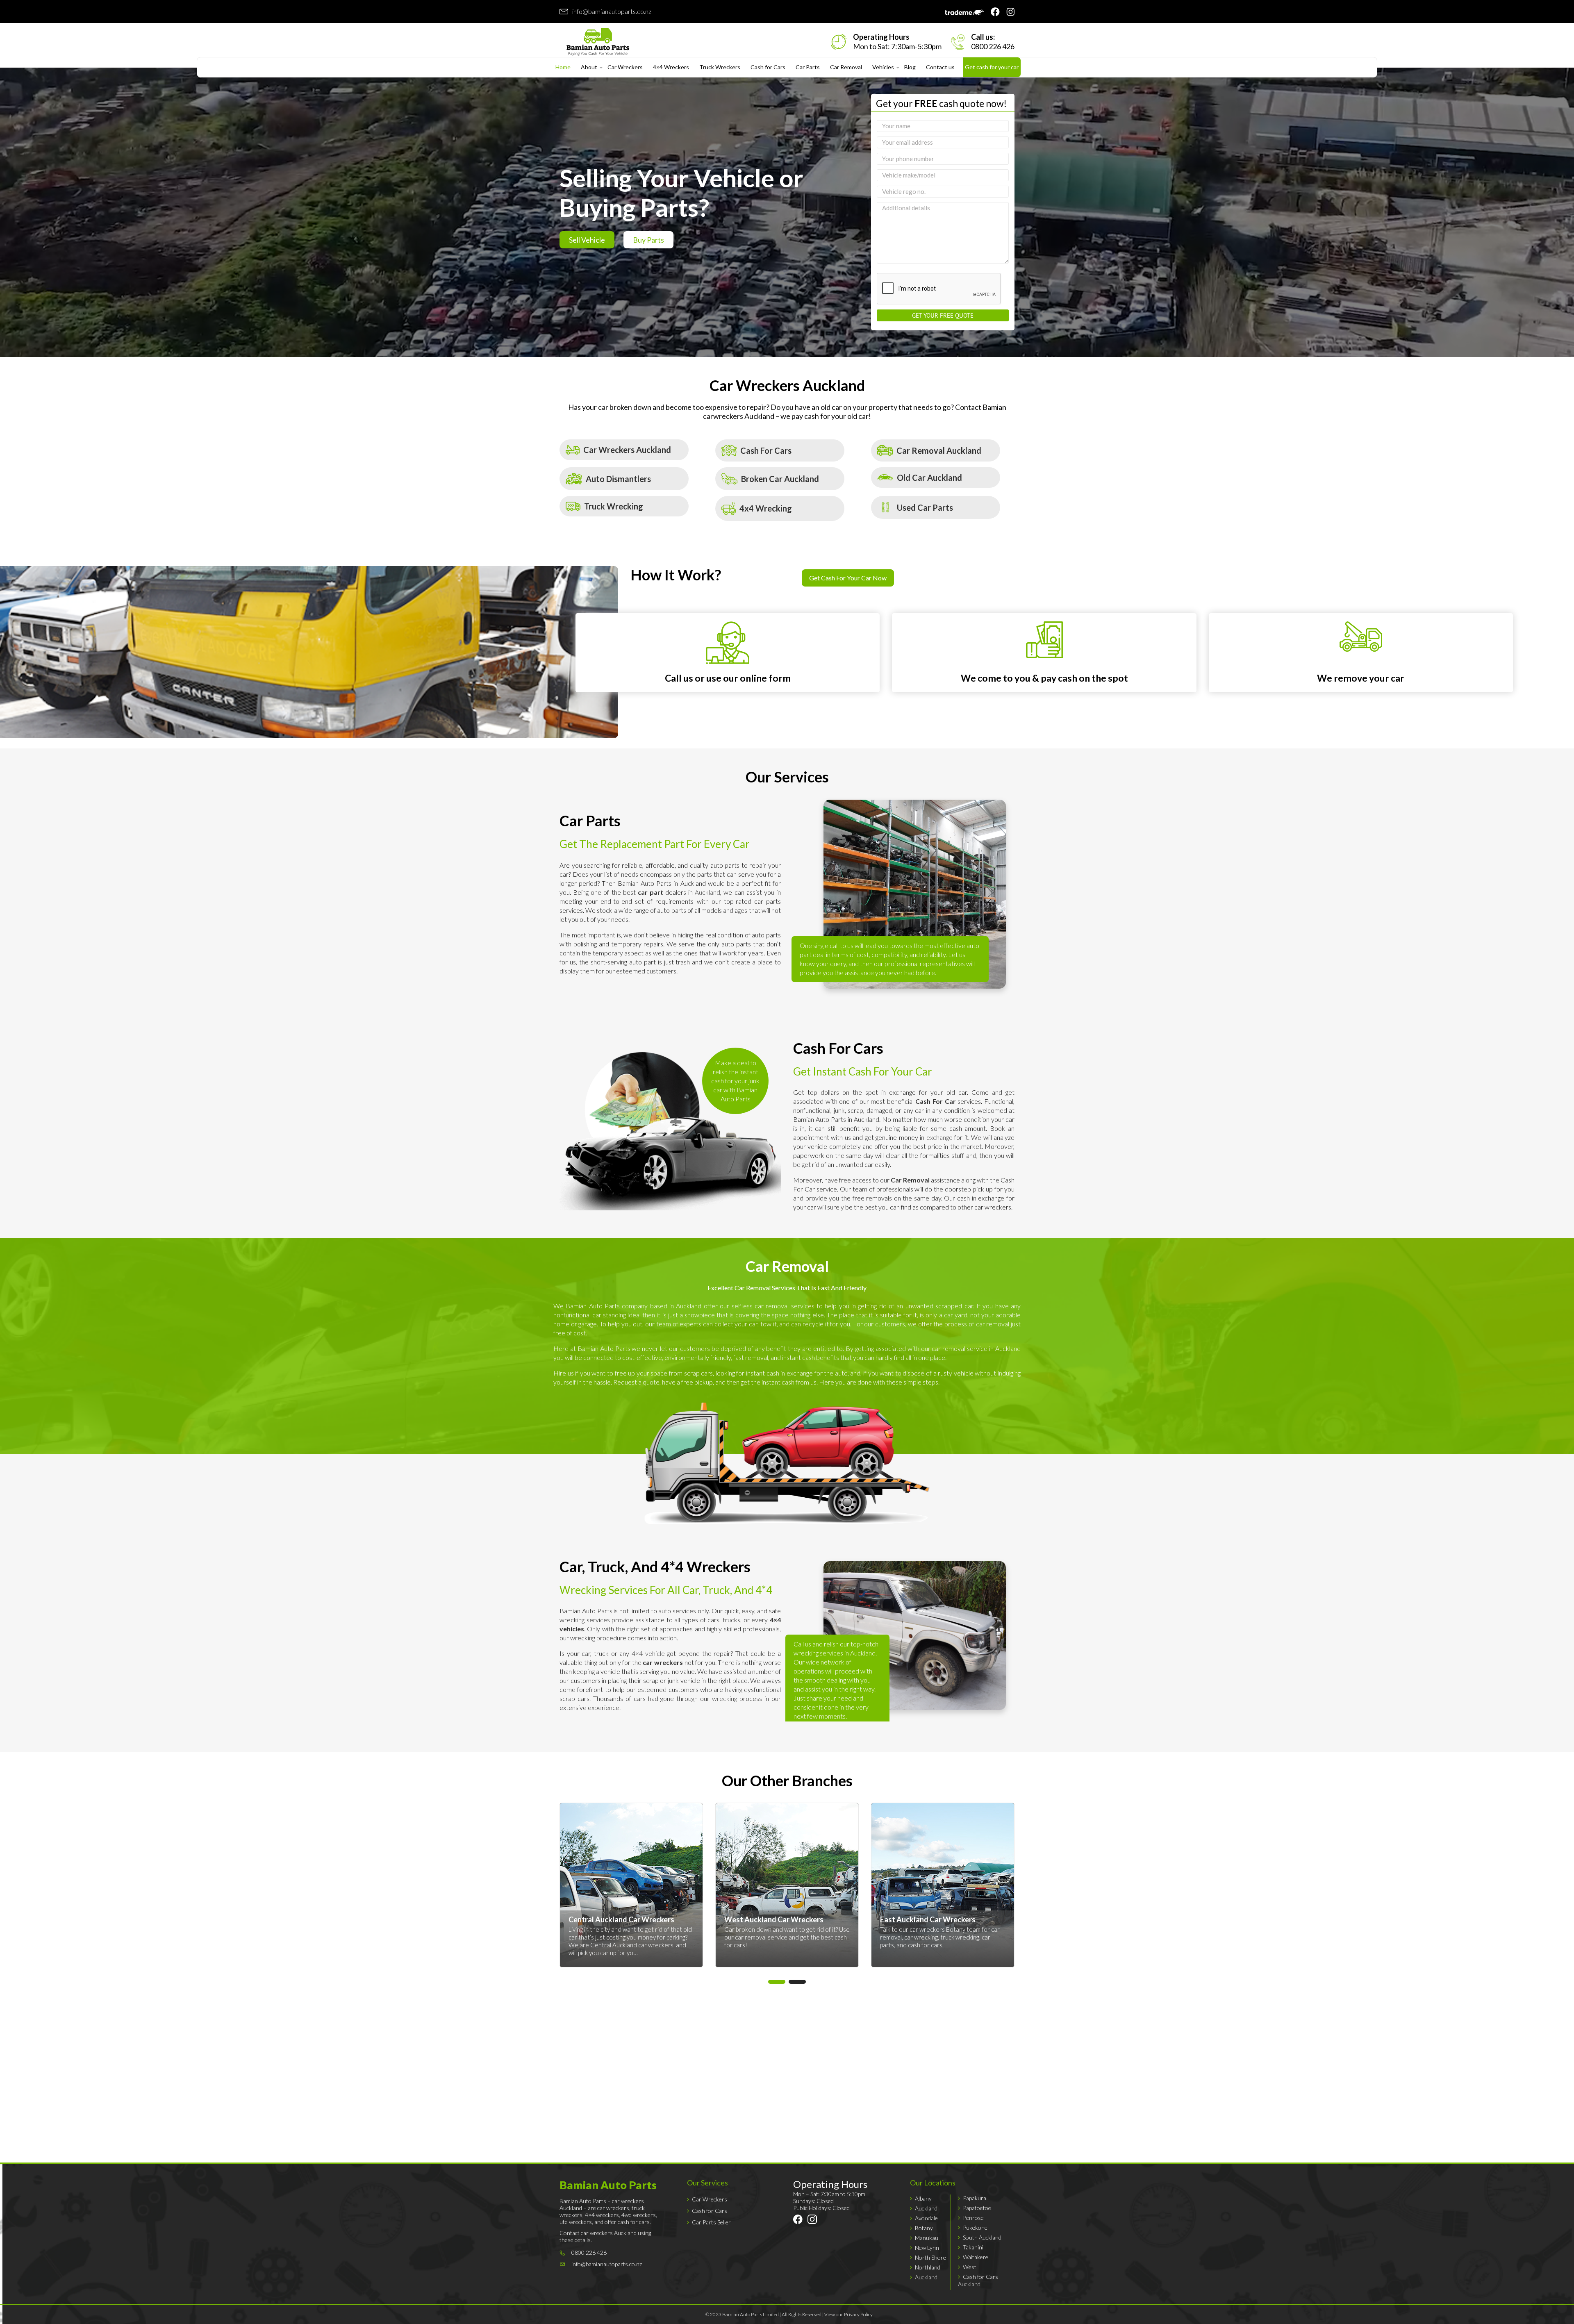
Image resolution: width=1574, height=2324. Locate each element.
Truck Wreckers (720, 67)
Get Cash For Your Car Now (848, 578)
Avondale (926, 2218)
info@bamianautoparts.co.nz (612, 11)
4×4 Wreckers (671, 67)
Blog (910, 67)
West (970, 2267)
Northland (928, 2267)
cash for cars (610, 1945)
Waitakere (976, 2257)
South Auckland (982, 2237)
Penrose (973, 2218)
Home (563, 67)
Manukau (927, 2238)
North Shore (930, 2257)
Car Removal (846, 67)
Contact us (940, 67)
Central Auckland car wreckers (788, 1945)
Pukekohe (975, 2227)
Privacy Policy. (859, 2314)
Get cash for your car (992, 67)
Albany (923, 2198)
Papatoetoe (977, 2208)
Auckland (707, 892)
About (589, 67)
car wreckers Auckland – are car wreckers (602, 2204)
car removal (906, 1937)
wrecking (724, 1698)
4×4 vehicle (648, 1653)
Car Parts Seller (711, 2222)
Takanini (973, 2247)
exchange (939, 1137)
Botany (924, 2228)
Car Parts (808, 67)
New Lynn (927, 2248)
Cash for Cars (768, 67)
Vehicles (883, 67)
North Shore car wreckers (635, 1929)
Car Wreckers (625, 67)
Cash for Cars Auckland (978, 2280)
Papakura (975, 2198)
